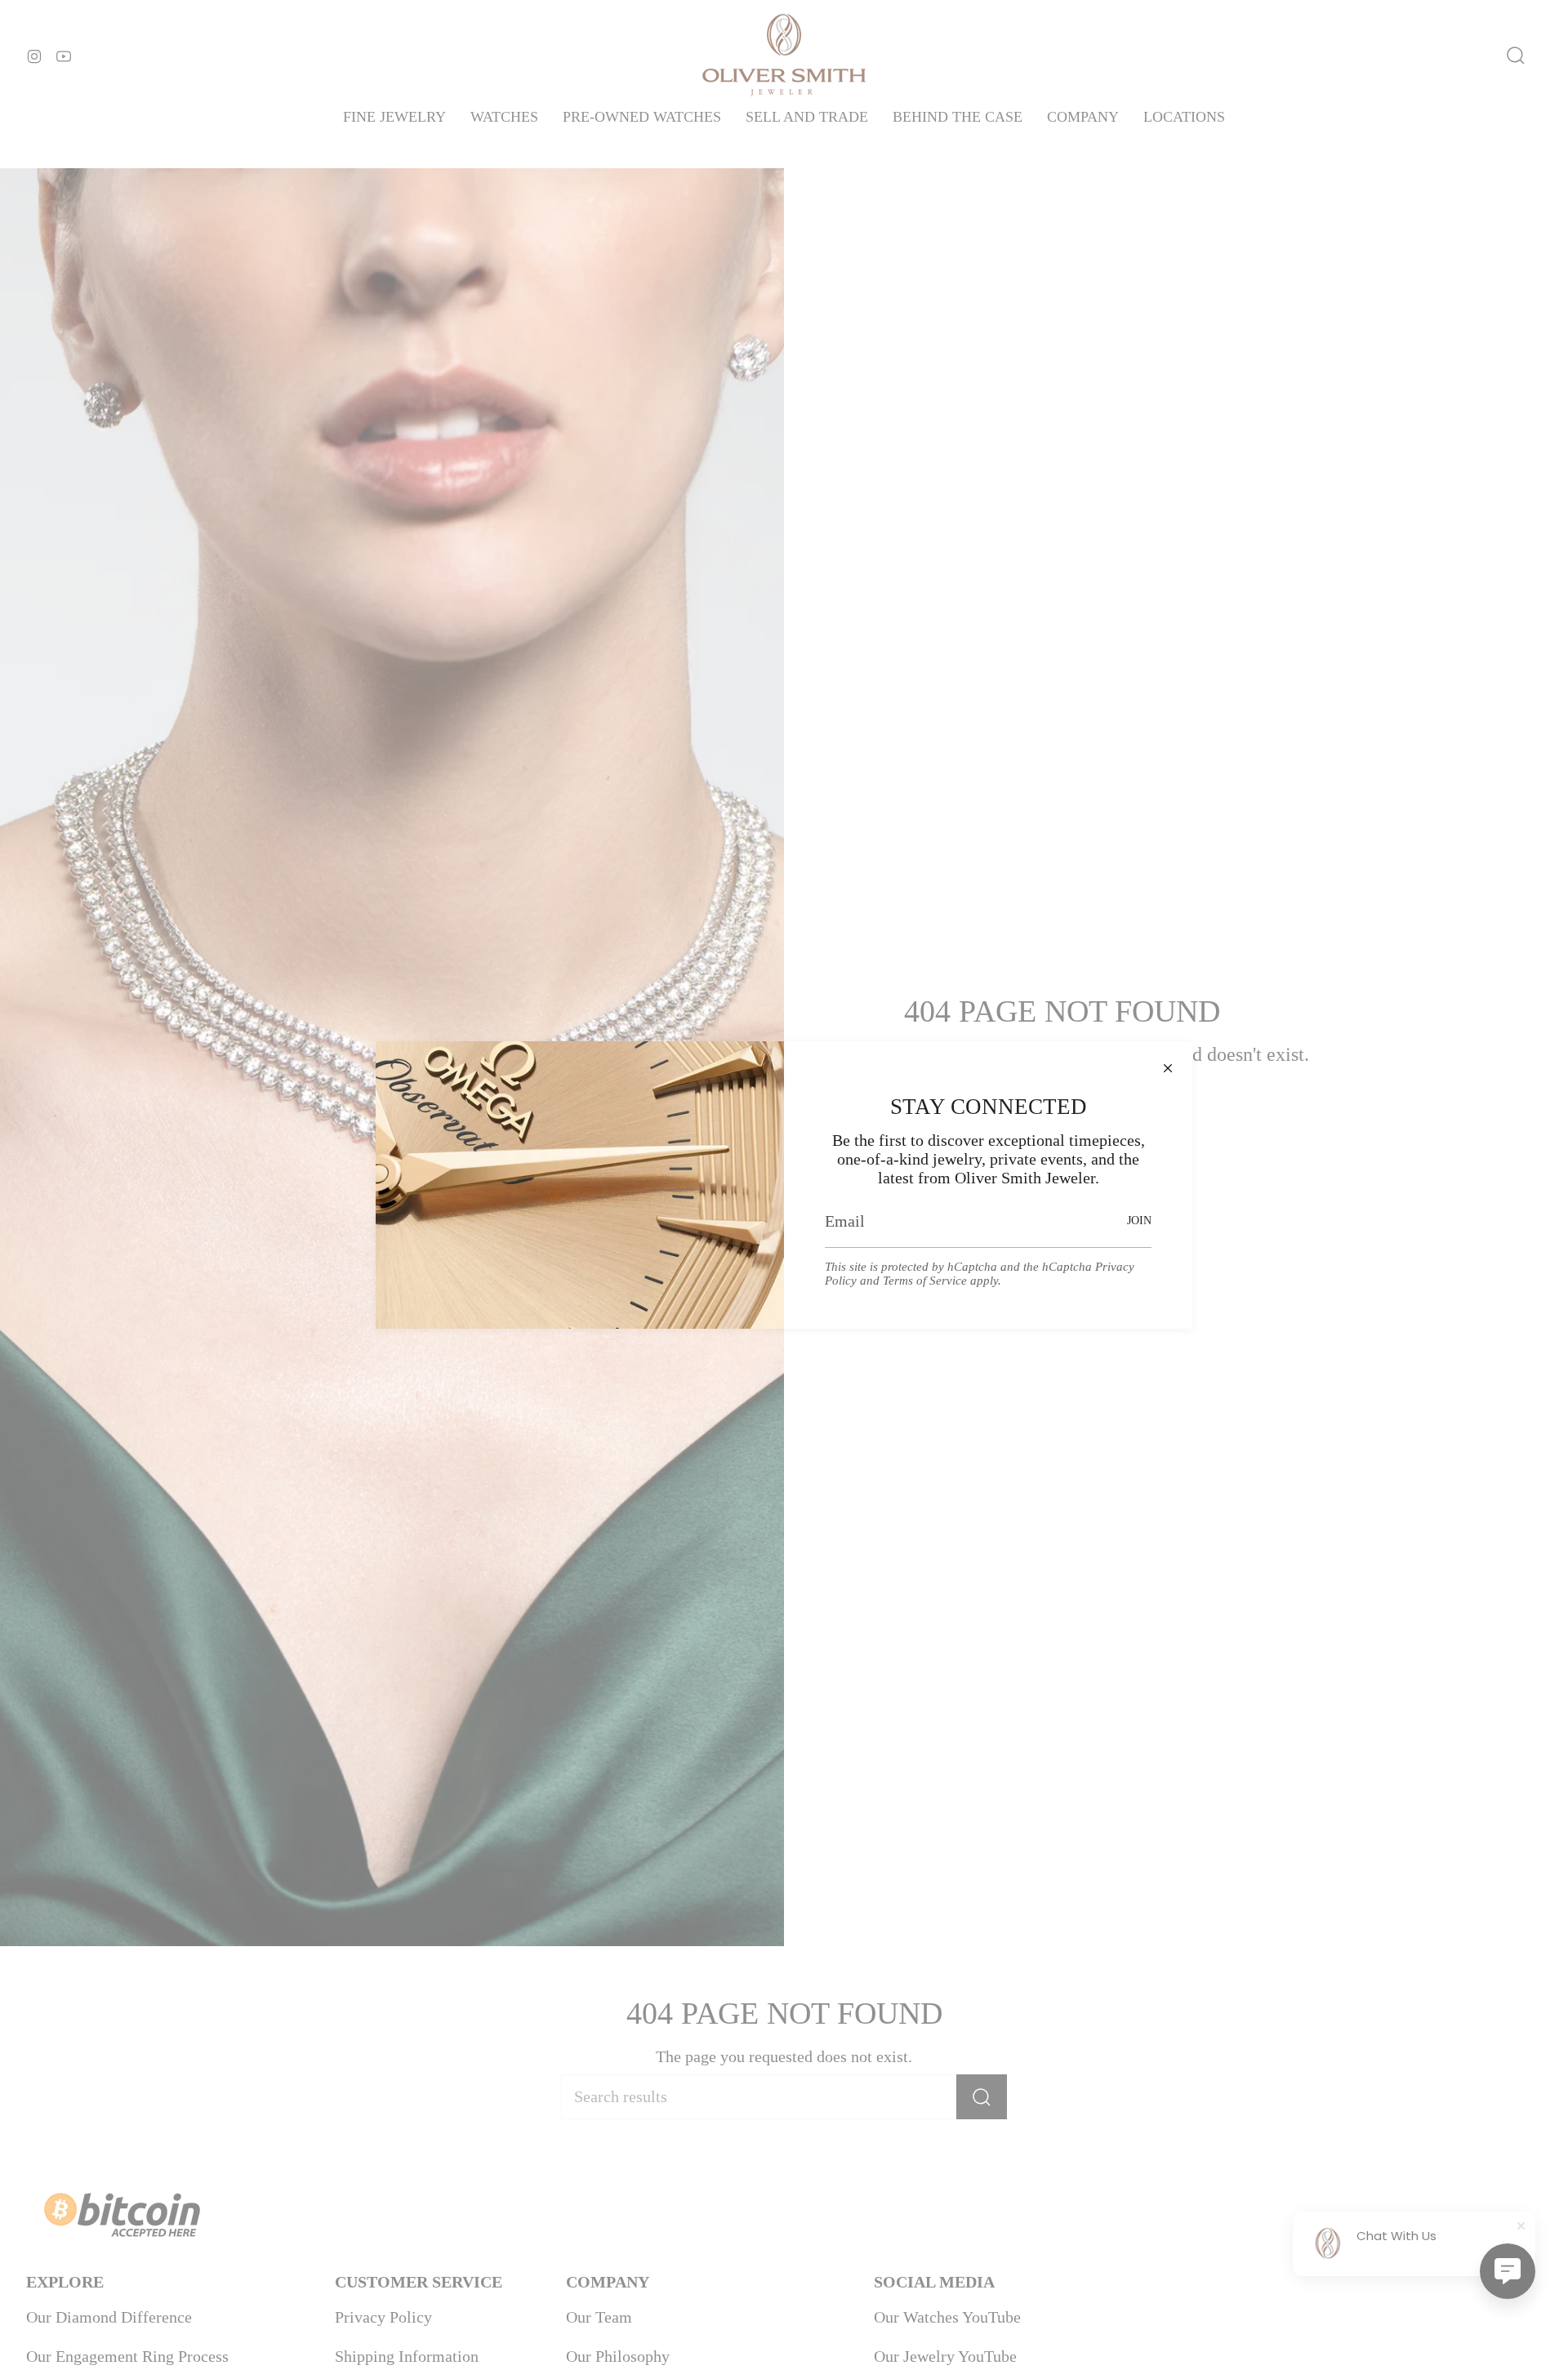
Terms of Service (925, 1281)
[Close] (1168, 1066)
